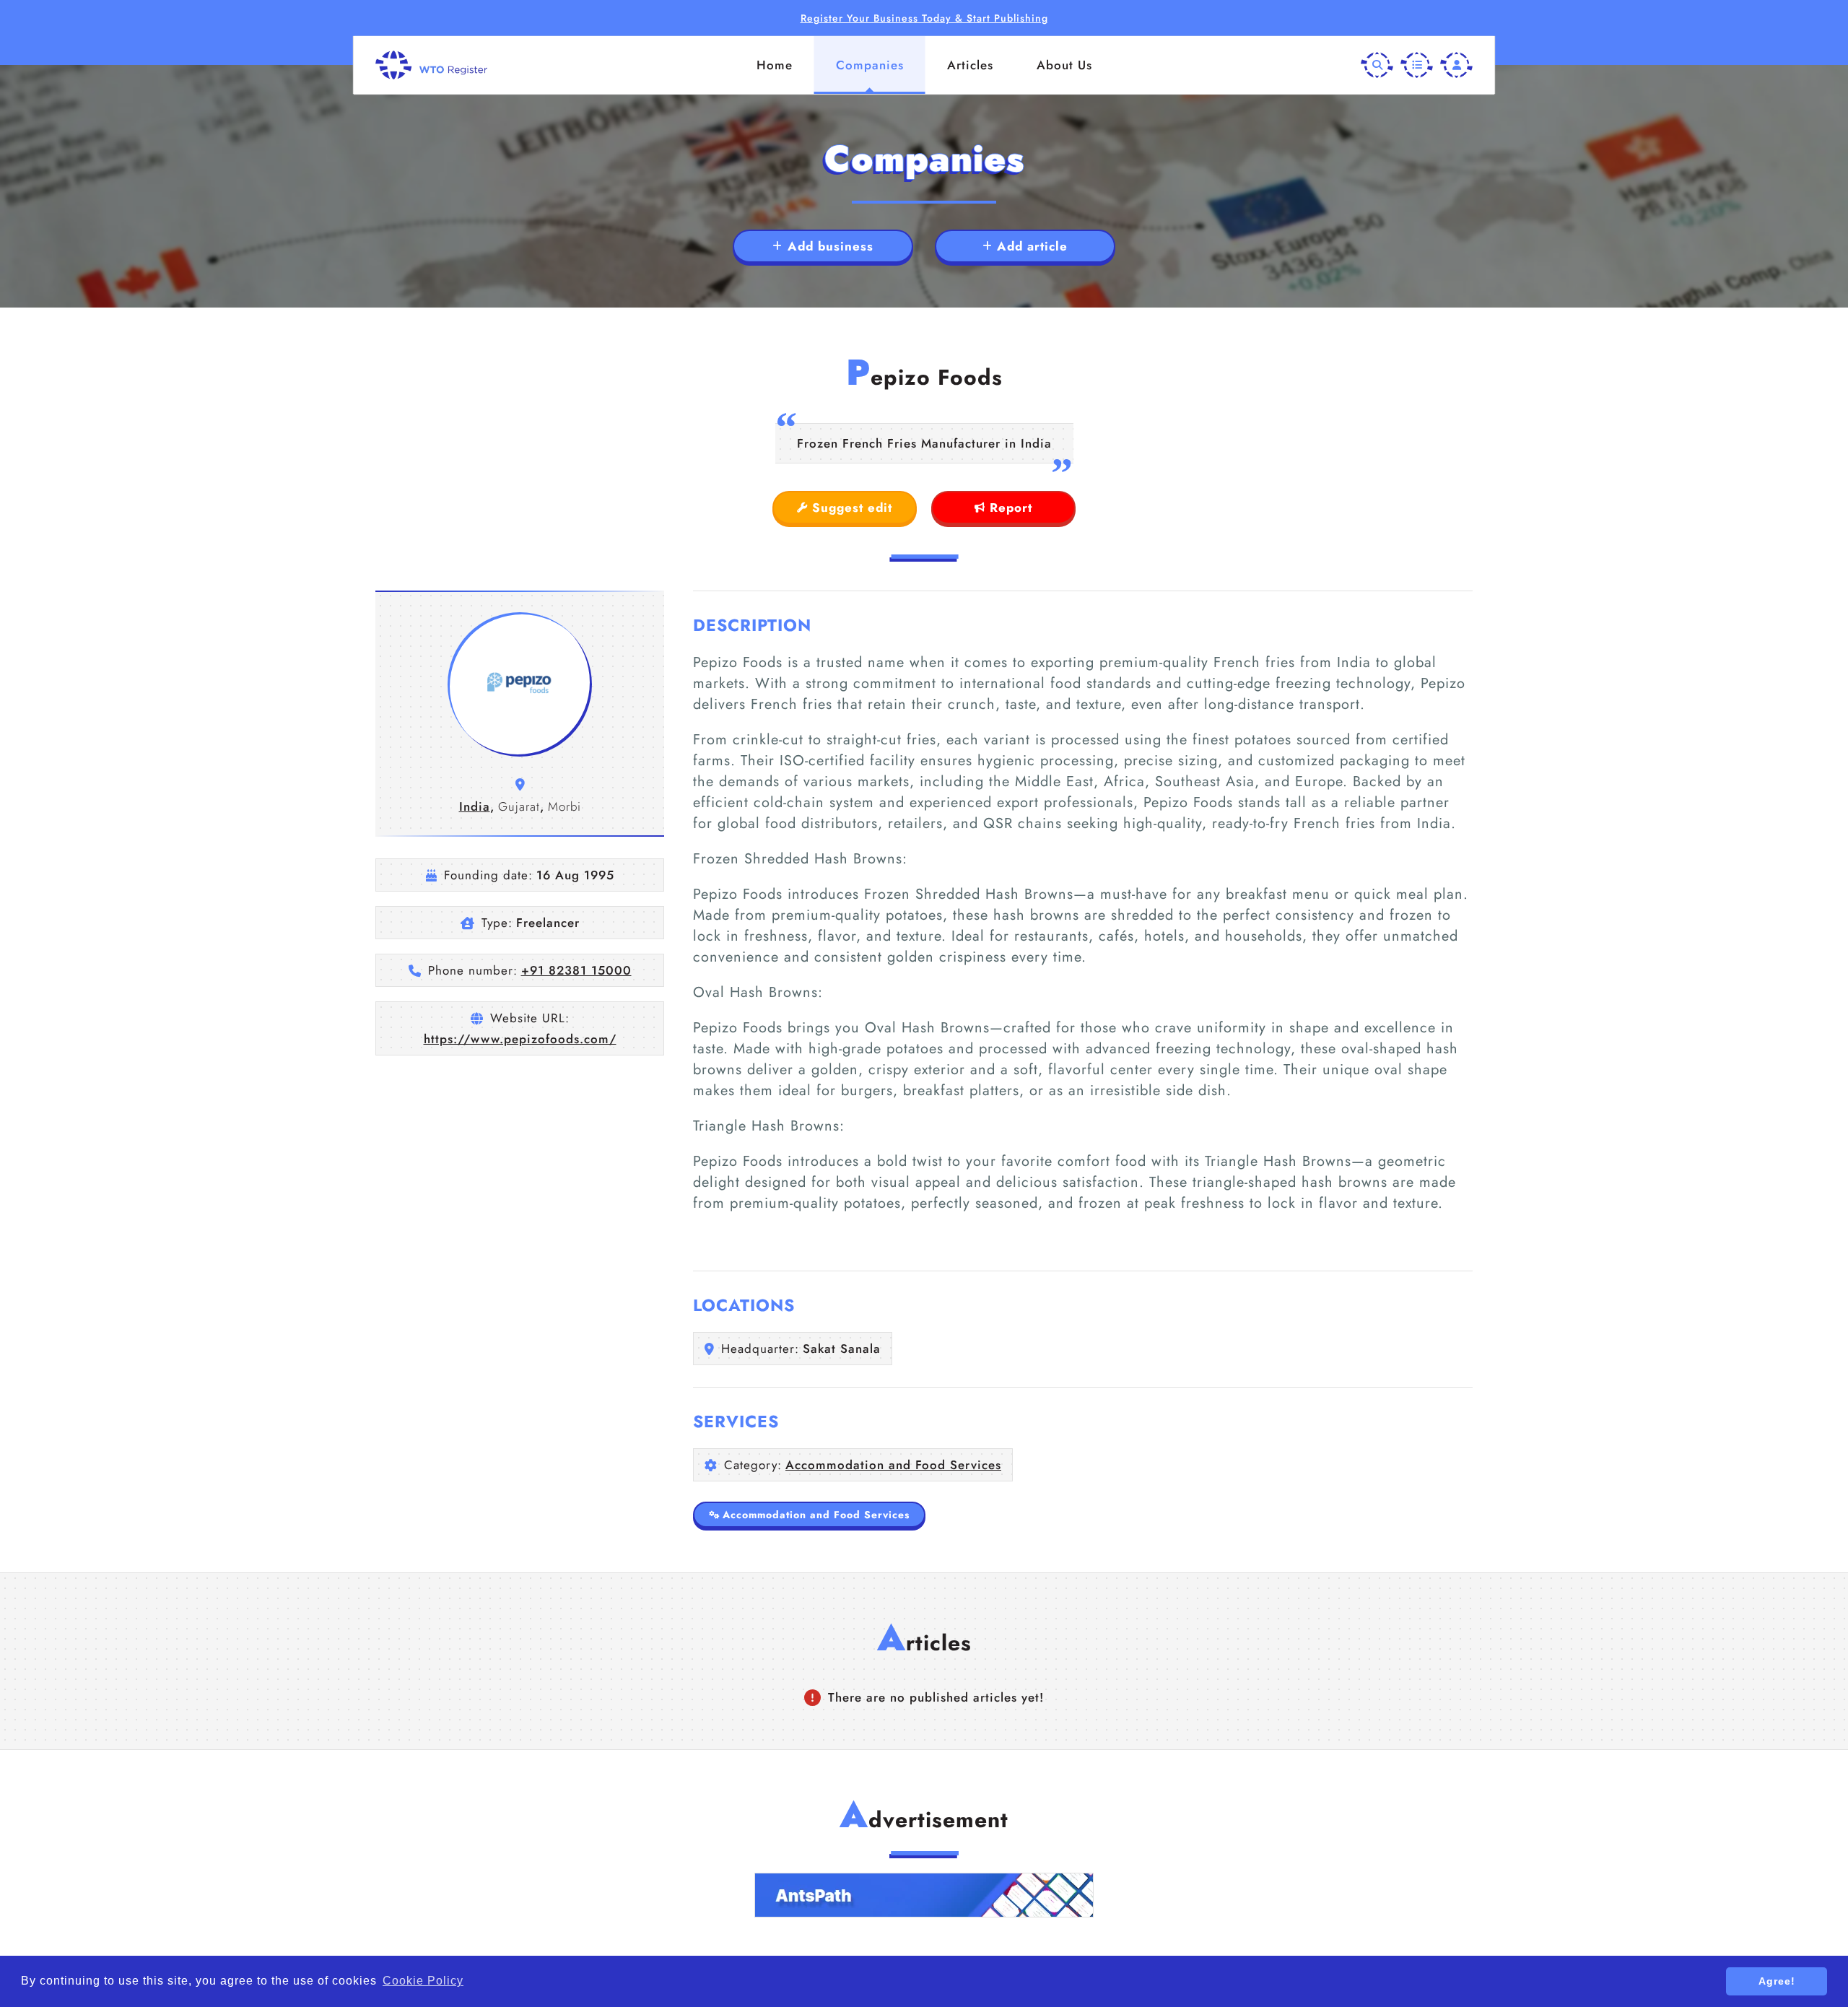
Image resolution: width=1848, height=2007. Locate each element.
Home (775, 65)
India (475, 806)
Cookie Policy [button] (423, 1981)
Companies (870, 65)
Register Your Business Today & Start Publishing (924, 18)
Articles (970, 65)
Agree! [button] (1777, 1981)
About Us (1064, 65)
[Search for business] (1377, 65)
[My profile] (1456, 65)
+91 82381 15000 (576, 970)
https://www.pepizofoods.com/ (520, 1039)
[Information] (1417, 65)
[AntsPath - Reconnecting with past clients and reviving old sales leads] (924, 1895)
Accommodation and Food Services (893, 1465)
